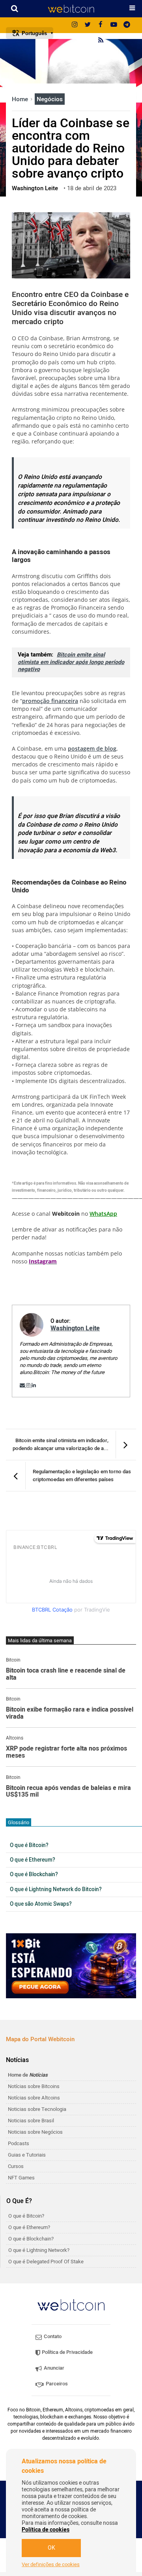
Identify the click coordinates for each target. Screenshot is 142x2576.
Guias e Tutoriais (27, 2155)
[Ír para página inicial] (71, 9)
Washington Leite (75, 1328)
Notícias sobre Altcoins (34, 2098)
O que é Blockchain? (34, 1875)
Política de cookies (46, 2530)
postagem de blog (92, 748)
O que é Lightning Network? (39, 2250)
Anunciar (53, 2368)
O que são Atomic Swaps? (41, 1904)
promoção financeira (50, 701)
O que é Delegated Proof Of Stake (46, 2262)
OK (51, 2548)
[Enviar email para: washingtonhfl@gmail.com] (23, 1385)
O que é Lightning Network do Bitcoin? (56, 1890)
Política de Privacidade (67, 2352)
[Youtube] (114, 25)
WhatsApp (103, 1214)
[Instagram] (75, 25)
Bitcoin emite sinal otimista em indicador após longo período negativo (71, 662)
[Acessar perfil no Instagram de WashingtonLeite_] (29, 1385)
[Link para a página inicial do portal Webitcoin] (71, 2305)
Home (21, 99)
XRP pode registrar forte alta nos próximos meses (66, 1752)
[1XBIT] (71, 1966)
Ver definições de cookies (51, 2565)
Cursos (16, 2166)
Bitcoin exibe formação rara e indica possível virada (70, 1713)
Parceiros (56, 2384)
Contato (52, 2336)
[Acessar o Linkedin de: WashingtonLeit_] (34, 1385)
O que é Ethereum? (33, 1860)
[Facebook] (101, 25)
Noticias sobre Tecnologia (37, 2109)
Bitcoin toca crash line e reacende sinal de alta (66, 1674)
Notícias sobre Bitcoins (34, 2086)
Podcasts (19, 2143)
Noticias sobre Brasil (31, 2121)
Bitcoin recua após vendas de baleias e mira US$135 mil (68, 1792)
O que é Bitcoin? (29, 1845)
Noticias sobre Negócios (35, 2132)
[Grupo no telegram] (127, 25)
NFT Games (21, 2178)
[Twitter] (88, 25)
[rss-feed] (101, 41)
